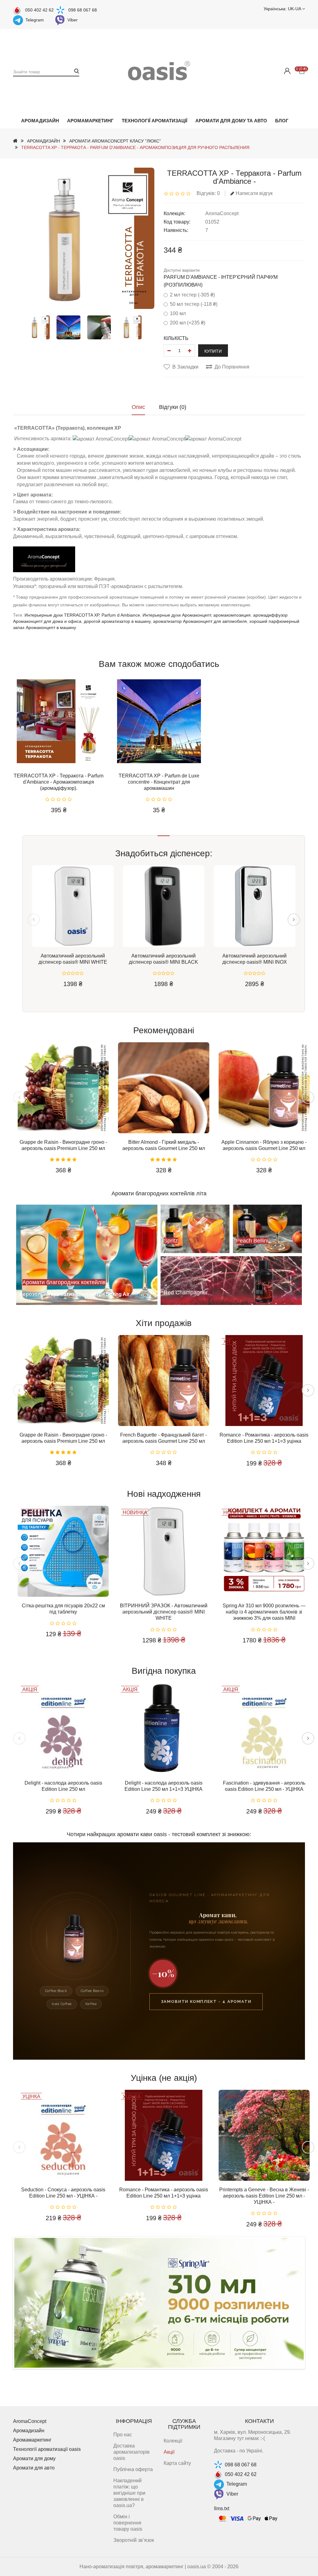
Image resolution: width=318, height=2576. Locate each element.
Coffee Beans (92, 1991)
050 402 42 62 (39, 10)
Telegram (35, 20)
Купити (213, 351)
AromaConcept (222, 213)
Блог (282, 121)
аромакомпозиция (232, 615)
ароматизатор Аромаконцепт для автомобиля (200, 621)
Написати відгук (254, 193)
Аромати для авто (34, 2468)
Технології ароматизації (154, 121)
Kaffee (91, 2004)
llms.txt (222, 2508)
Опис (138, 407)
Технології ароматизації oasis (47, 2449)
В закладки (185, 367)
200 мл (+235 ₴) (188, 323)
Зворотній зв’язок (134, 2540)
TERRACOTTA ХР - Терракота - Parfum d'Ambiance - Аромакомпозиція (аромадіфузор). (59, 782)
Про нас (123, 2435)
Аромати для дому (34, 2458)
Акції (169, 2452)
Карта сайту (177, 2463)
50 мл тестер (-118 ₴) (194, 304)
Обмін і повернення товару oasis (128, 2523)
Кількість (176, 338)
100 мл (178, 313)
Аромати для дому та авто (231, 121)
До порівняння (232, 367)
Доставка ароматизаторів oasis (132, 2452)
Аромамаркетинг (90, 121)
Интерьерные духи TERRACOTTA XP (62, 615)
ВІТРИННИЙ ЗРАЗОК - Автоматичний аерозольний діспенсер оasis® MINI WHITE (164, 1612)
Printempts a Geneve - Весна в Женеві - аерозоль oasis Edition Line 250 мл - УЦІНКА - (264, 2196)
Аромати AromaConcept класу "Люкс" (115, 141)
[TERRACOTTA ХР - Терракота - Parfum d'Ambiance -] (38, 327)
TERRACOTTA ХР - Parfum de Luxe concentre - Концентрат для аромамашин (159, 782)
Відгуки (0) (173, 407)
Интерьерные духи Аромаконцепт (177, 615)
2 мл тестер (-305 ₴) (192, 295)
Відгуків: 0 (208, 193)
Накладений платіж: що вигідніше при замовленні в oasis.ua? (129, 2493)
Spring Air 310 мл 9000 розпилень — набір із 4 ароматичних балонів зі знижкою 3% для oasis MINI (264, 1612)
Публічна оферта (133, 2469)
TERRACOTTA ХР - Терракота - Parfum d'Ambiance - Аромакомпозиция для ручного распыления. (136, 147)
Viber (73, 20)
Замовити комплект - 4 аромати (206, 2001)
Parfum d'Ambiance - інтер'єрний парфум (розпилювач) (221, 281)
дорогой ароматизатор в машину (117, 621)
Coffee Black (56, 1991)
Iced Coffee (62, 2004)
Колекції (173, 2441)
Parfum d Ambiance (121, 615)
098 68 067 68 (83, 10)
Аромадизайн (40, 121)
